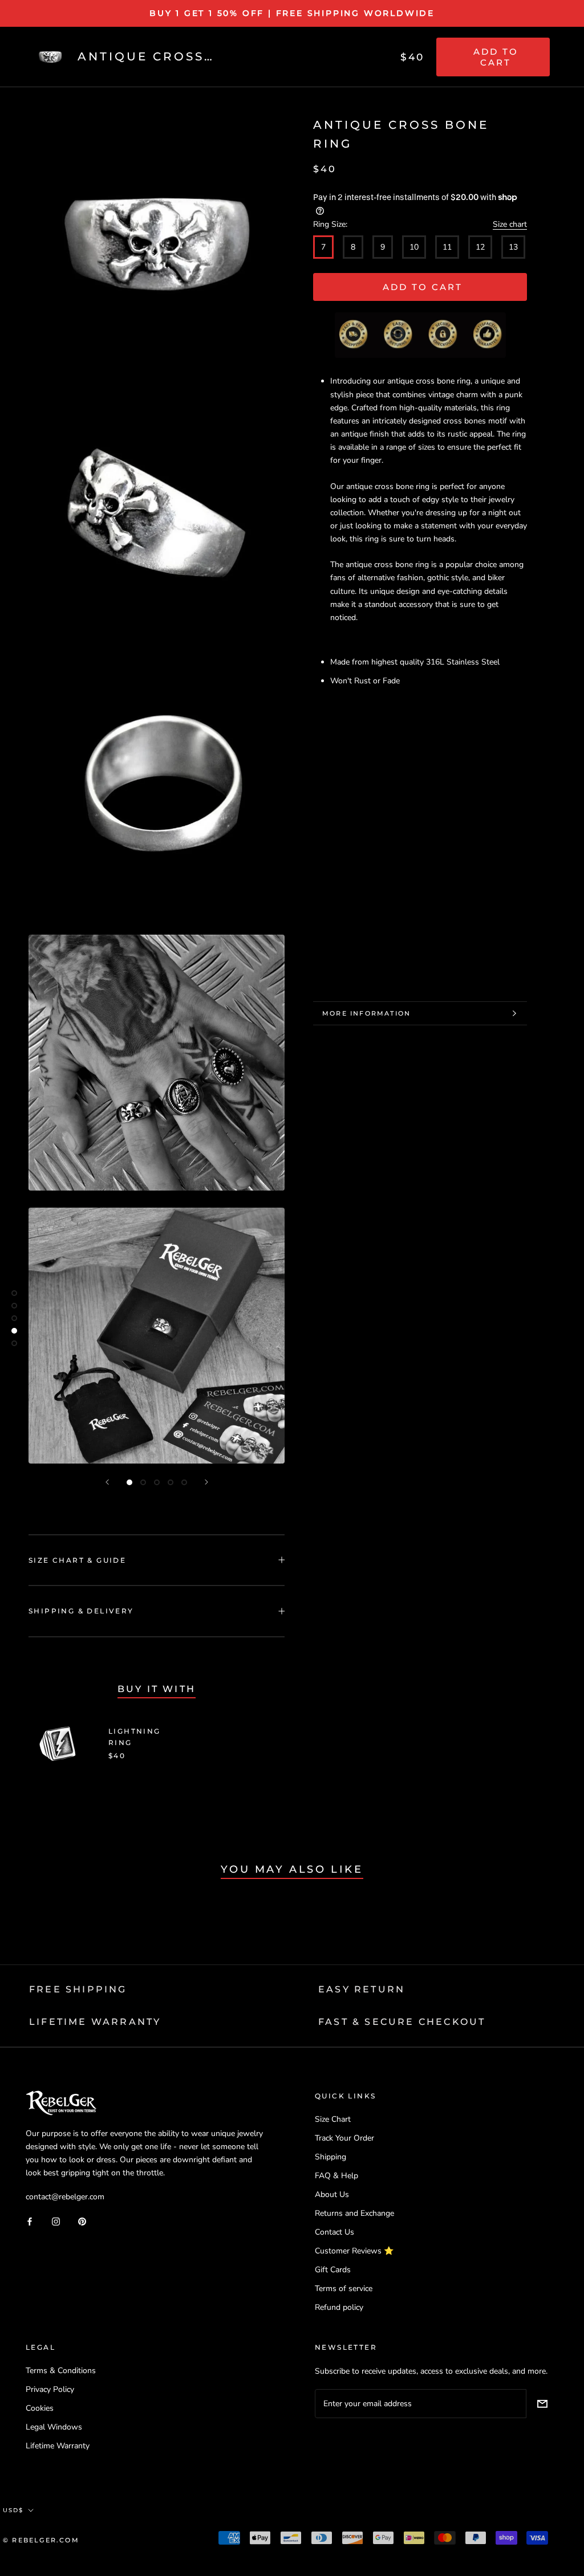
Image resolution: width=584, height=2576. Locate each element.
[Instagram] (56, 2221)
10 (414, 247)
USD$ (13, 2510)
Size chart (510, 224)
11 (447, 247)
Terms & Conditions (61, 2371)
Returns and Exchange (354, 2213)
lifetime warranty (95, 2022)
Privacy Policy (50, 2389)
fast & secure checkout (402, 2022)
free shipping (78, 1989)
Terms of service (344, 2288)
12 (480, 247)
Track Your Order (344, 2138)
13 (513, 247)
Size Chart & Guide (77, 1560)
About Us (332, 2194)
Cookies (40, 2408)
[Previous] (107, 1482)
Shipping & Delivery (81, 1611)
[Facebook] (30, 2221)
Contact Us (334, 2232)
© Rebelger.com (41, 2540)
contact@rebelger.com (65, 2197)
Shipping (330, 2157)
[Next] (206, 1482)
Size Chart (333, 2119)
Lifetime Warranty (58, 2446)
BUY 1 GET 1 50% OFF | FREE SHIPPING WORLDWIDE (292, 13)
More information (366, 1013)
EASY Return (362, 1989)
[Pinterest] (82, 2221)
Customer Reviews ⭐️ (354, 2251)
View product (232, 1744)
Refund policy (339, 2307)
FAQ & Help (336, 2176)
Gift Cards (333, 2270)
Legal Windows (54, 2427)
